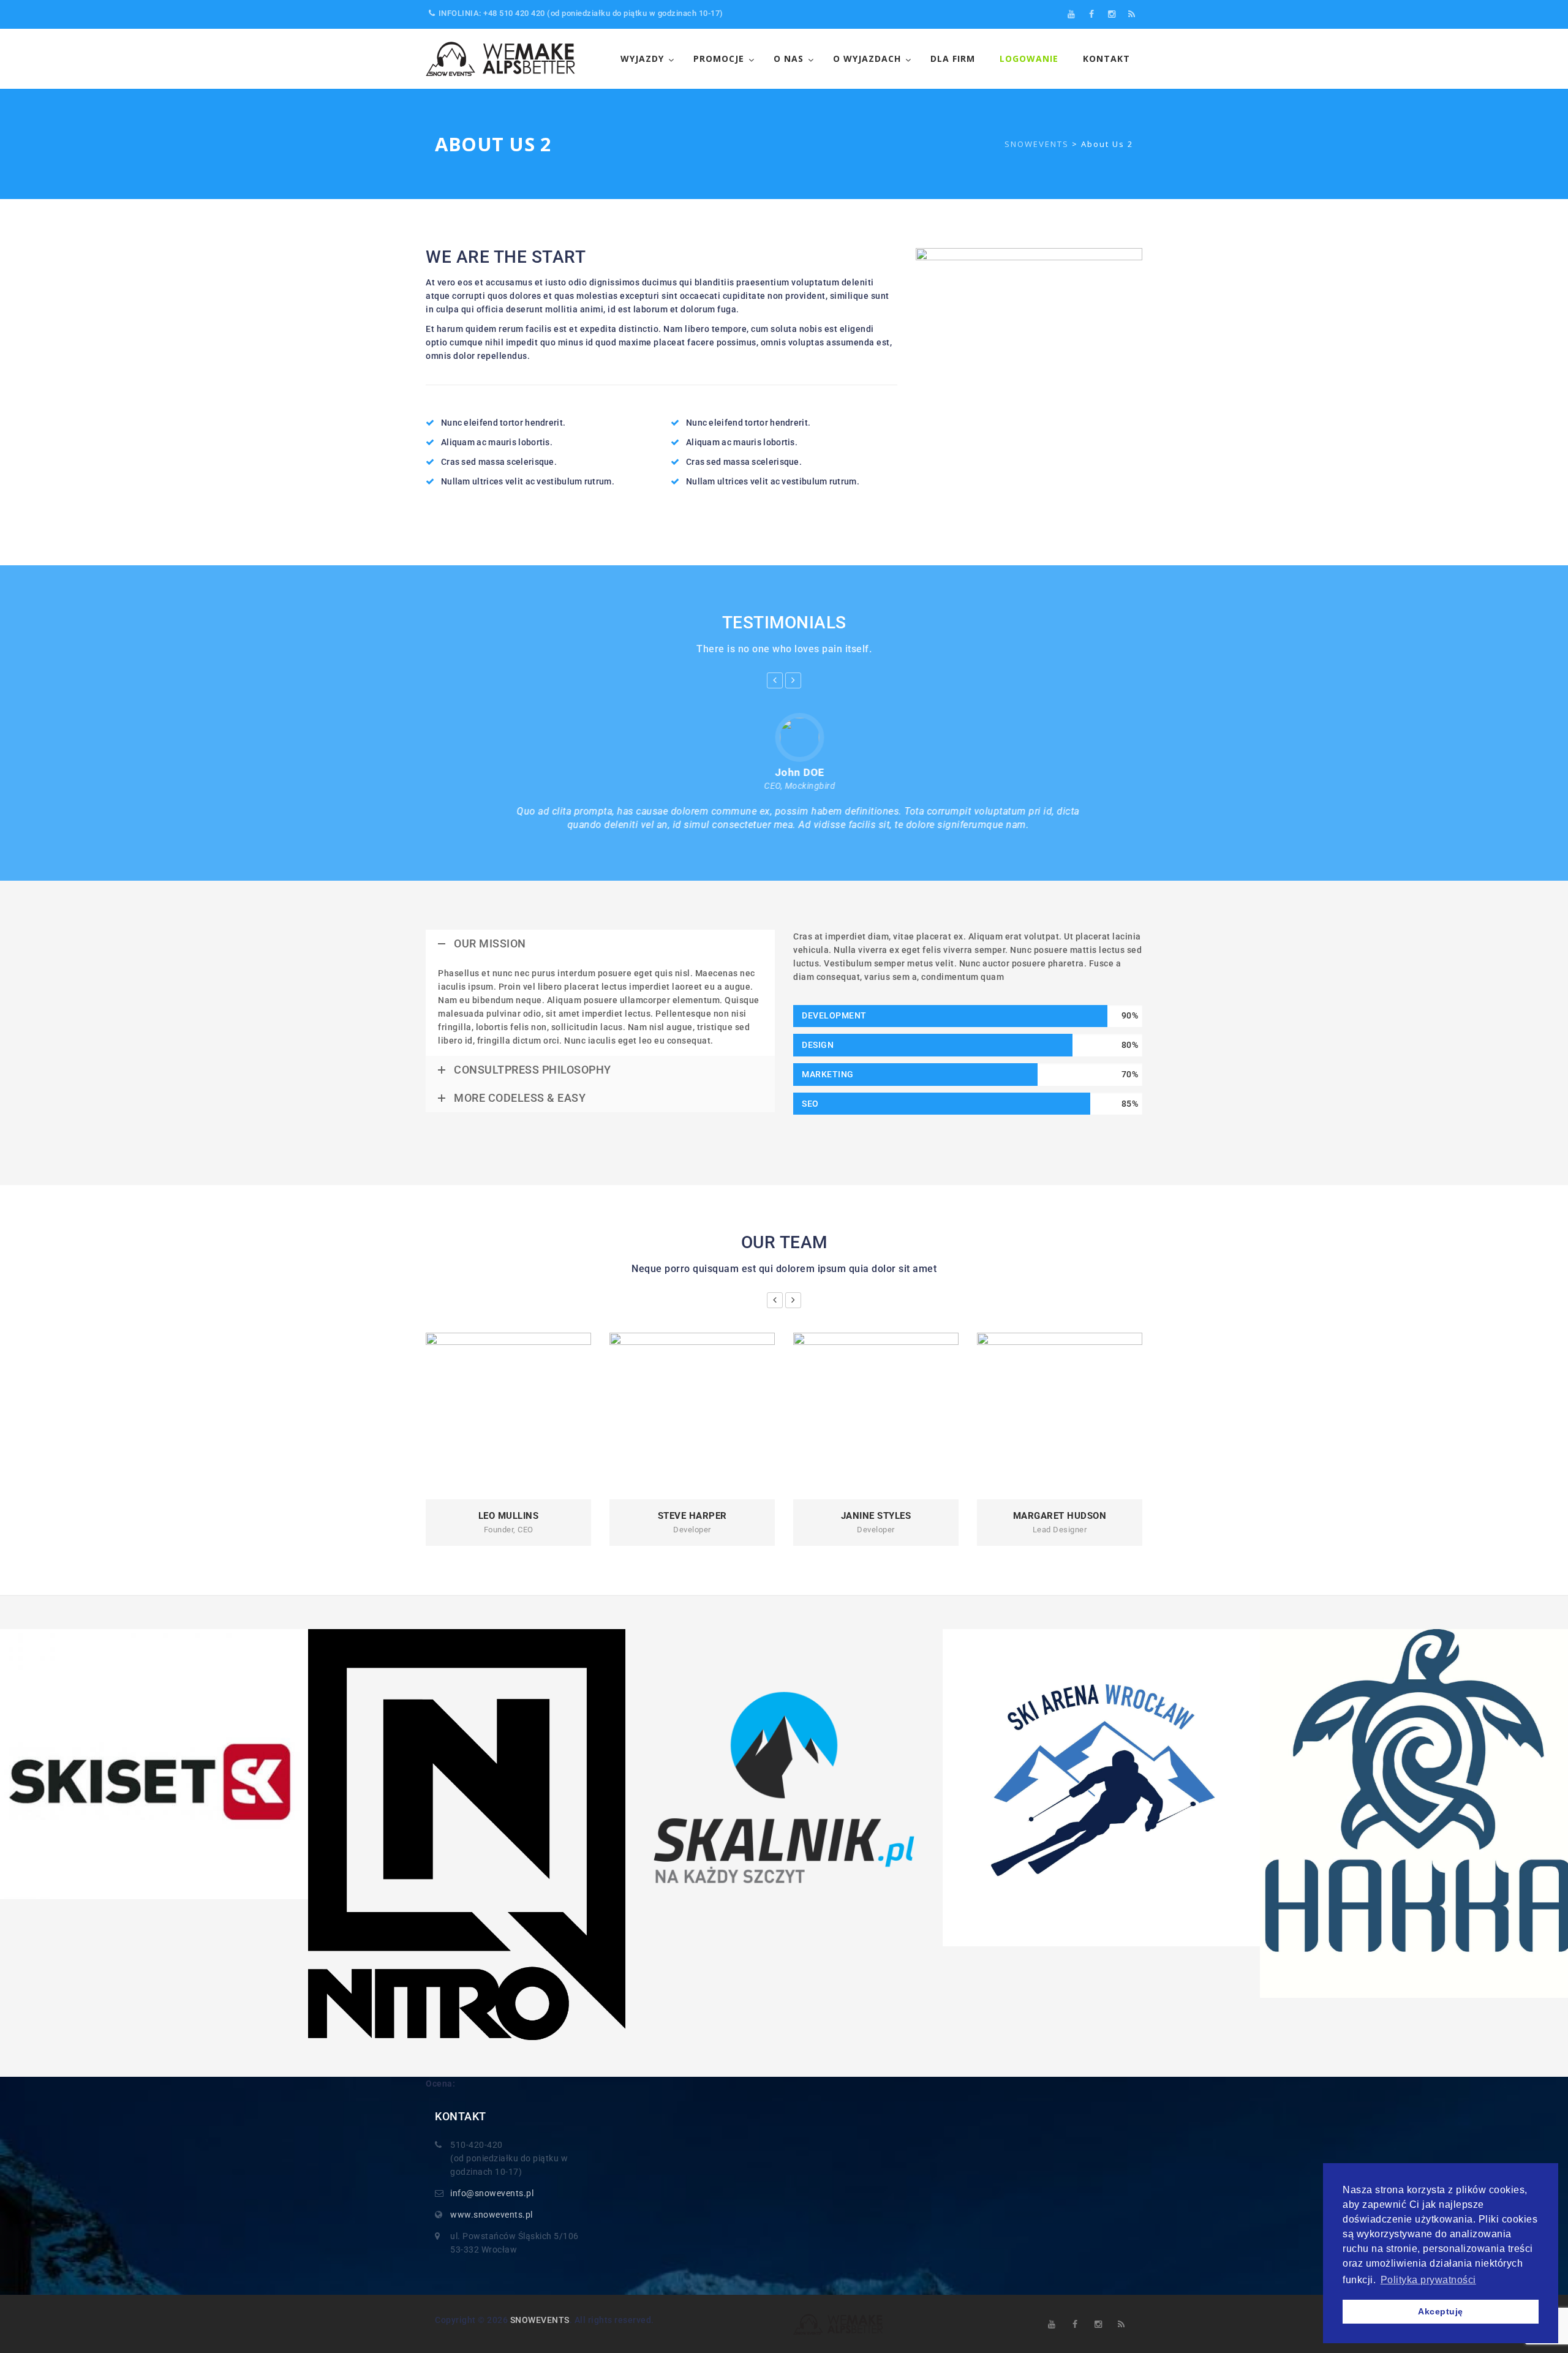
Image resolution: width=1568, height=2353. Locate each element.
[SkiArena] (1101, 1788)
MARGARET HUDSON (1060, 1516)
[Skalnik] (784, 1788)
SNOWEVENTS (540, 2320)
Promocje (719, 58)
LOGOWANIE (1029, 58)
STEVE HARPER (692, 1516)
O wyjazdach (867, 58)
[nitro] (467, 1835)
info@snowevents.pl (492, 2193)
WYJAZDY (642, 58)
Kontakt (1106, 58)
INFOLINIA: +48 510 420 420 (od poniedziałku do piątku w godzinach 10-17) (581, 13)
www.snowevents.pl (492, 2215)
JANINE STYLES (876, 1516)
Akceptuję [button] (1441, 2311)
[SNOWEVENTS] (502, 59)
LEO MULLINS (509, 1516)
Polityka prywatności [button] (1428, 2280)
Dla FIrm (953, 58)
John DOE (784, 772)
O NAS (789, 58)
